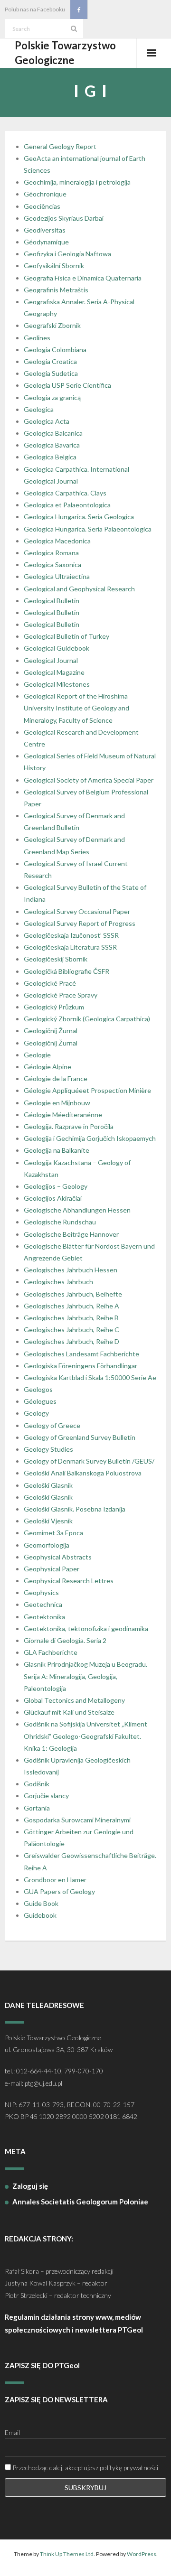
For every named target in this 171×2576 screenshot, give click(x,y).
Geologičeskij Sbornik (56, 959)
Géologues (40, 1401)
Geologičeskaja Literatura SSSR (70, 947)
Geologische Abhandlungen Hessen (77, 1210)
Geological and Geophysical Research (79, 589)
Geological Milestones (57, 684)
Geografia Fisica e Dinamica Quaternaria (83, 278)
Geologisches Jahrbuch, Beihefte (73, 1294)
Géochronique (45, 194)
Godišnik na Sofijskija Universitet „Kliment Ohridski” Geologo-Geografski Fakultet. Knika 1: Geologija (85, 1736)
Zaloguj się (30, 2186)
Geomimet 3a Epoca (53, 1533)
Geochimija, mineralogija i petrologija (77, 182)
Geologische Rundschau (60, 1222)
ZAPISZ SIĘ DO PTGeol (42, 2365)
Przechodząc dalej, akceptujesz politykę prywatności (85, 2468)
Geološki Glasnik (48, 1485)
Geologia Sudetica (51, 373)
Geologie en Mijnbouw (57, 1103)
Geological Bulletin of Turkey (66, 636)
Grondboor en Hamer (55, 1880)
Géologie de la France (56, 1078)
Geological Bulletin (52, 601)
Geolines (37, 338)
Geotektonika (44, 1617)
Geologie (37, 1055)
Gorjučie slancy (46, 1796)
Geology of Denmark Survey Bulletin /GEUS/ (89, 1461)
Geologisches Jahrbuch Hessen (71, 1270)
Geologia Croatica (50, 361)
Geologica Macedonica (57, 541)
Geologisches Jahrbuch (58, 1282)
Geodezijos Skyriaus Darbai (64, 218)
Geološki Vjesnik (48, 1521)
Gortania (37, 1808)
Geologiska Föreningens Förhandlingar (81, 1366)
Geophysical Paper (52, 1569)
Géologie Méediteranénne (63, 1115)
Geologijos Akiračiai (53, 1198)
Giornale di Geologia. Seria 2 (65, 1640)
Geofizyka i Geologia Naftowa (67, 254)
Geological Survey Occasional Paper (77, 911)
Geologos (38, 1389)
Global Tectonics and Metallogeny (74, 1700)
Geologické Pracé (50, 983)
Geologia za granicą (52, 397)
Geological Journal (51, 660)
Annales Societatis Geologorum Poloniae (80, 2202)
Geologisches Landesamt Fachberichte (81, 1354)
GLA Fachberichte (51, 1652)
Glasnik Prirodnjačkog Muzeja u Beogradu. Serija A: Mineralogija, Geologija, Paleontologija (85, 1676)
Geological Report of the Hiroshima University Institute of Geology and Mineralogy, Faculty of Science (76, 708)
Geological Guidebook (57, 648)
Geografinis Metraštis (56, 290)
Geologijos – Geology (56, 1186)
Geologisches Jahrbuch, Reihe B (71, 1318)
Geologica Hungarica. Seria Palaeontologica (88, 529)
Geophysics (41, 1592)
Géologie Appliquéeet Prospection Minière (87, 1090)
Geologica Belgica (50, 457)
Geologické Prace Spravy (61, 995)
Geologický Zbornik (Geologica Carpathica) (87, 1019)
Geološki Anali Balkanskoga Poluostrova (83, 1473)
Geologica (39, 409)
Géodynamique (46, 242)
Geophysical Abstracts (58, 1557)
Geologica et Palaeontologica (67, 505)
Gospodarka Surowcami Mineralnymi (77, 1820)
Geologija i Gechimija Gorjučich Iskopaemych (90, 1138)
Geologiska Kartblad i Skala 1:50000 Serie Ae (90, 1377)
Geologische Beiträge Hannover (71, 1234)
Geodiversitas (45, 230)
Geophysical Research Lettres (69, 1581)
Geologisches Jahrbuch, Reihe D (71, 1341)
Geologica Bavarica (52, 445)
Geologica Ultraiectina (57, 576)
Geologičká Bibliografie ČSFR (66, 971)
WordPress (142, 2554)
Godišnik (37, 1784)
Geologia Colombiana (55, 350)
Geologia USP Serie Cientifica (67, 385)
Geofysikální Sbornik (54, 266)
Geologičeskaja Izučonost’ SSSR (71, 935)
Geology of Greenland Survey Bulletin (80, 1437)
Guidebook (40, 1915)
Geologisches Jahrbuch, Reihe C (71, 1330)
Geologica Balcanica (53, 433)
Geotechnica (43, 1604)
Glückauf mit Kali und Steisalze (69, 1712)
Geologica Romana (51, 553)
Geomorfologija (47, 1545)
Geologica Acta (47, 421)
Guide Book (41, 1903)
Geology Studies (48, 1449)
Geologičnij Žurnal (51, 1031)
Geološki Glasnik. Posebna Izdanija (75, 1509)
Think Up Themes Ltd (67, 2554)
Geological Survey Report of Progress (80, 923)
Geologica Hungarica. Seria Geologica (79, 517)
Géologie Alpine (47, 1067)
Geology (36, 1413)
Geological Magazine (54, 672)
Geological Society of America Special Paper (89, 780)
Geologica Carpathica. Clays (65, 493)
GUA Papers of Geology (59, 1891)
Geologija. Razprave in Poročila (69, 1126)
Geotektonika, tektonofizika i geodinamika (86, 1629)
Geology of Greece (52, 1425)
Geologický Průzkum (54, 1007)
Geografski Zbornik (52, 325)
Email (12, 2432)
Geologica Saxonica (52, 565)
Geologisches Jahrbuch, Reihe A (71, 1306)
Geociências (42, 206)
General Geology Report (60, 146)
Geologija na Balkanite (57, 1150)
